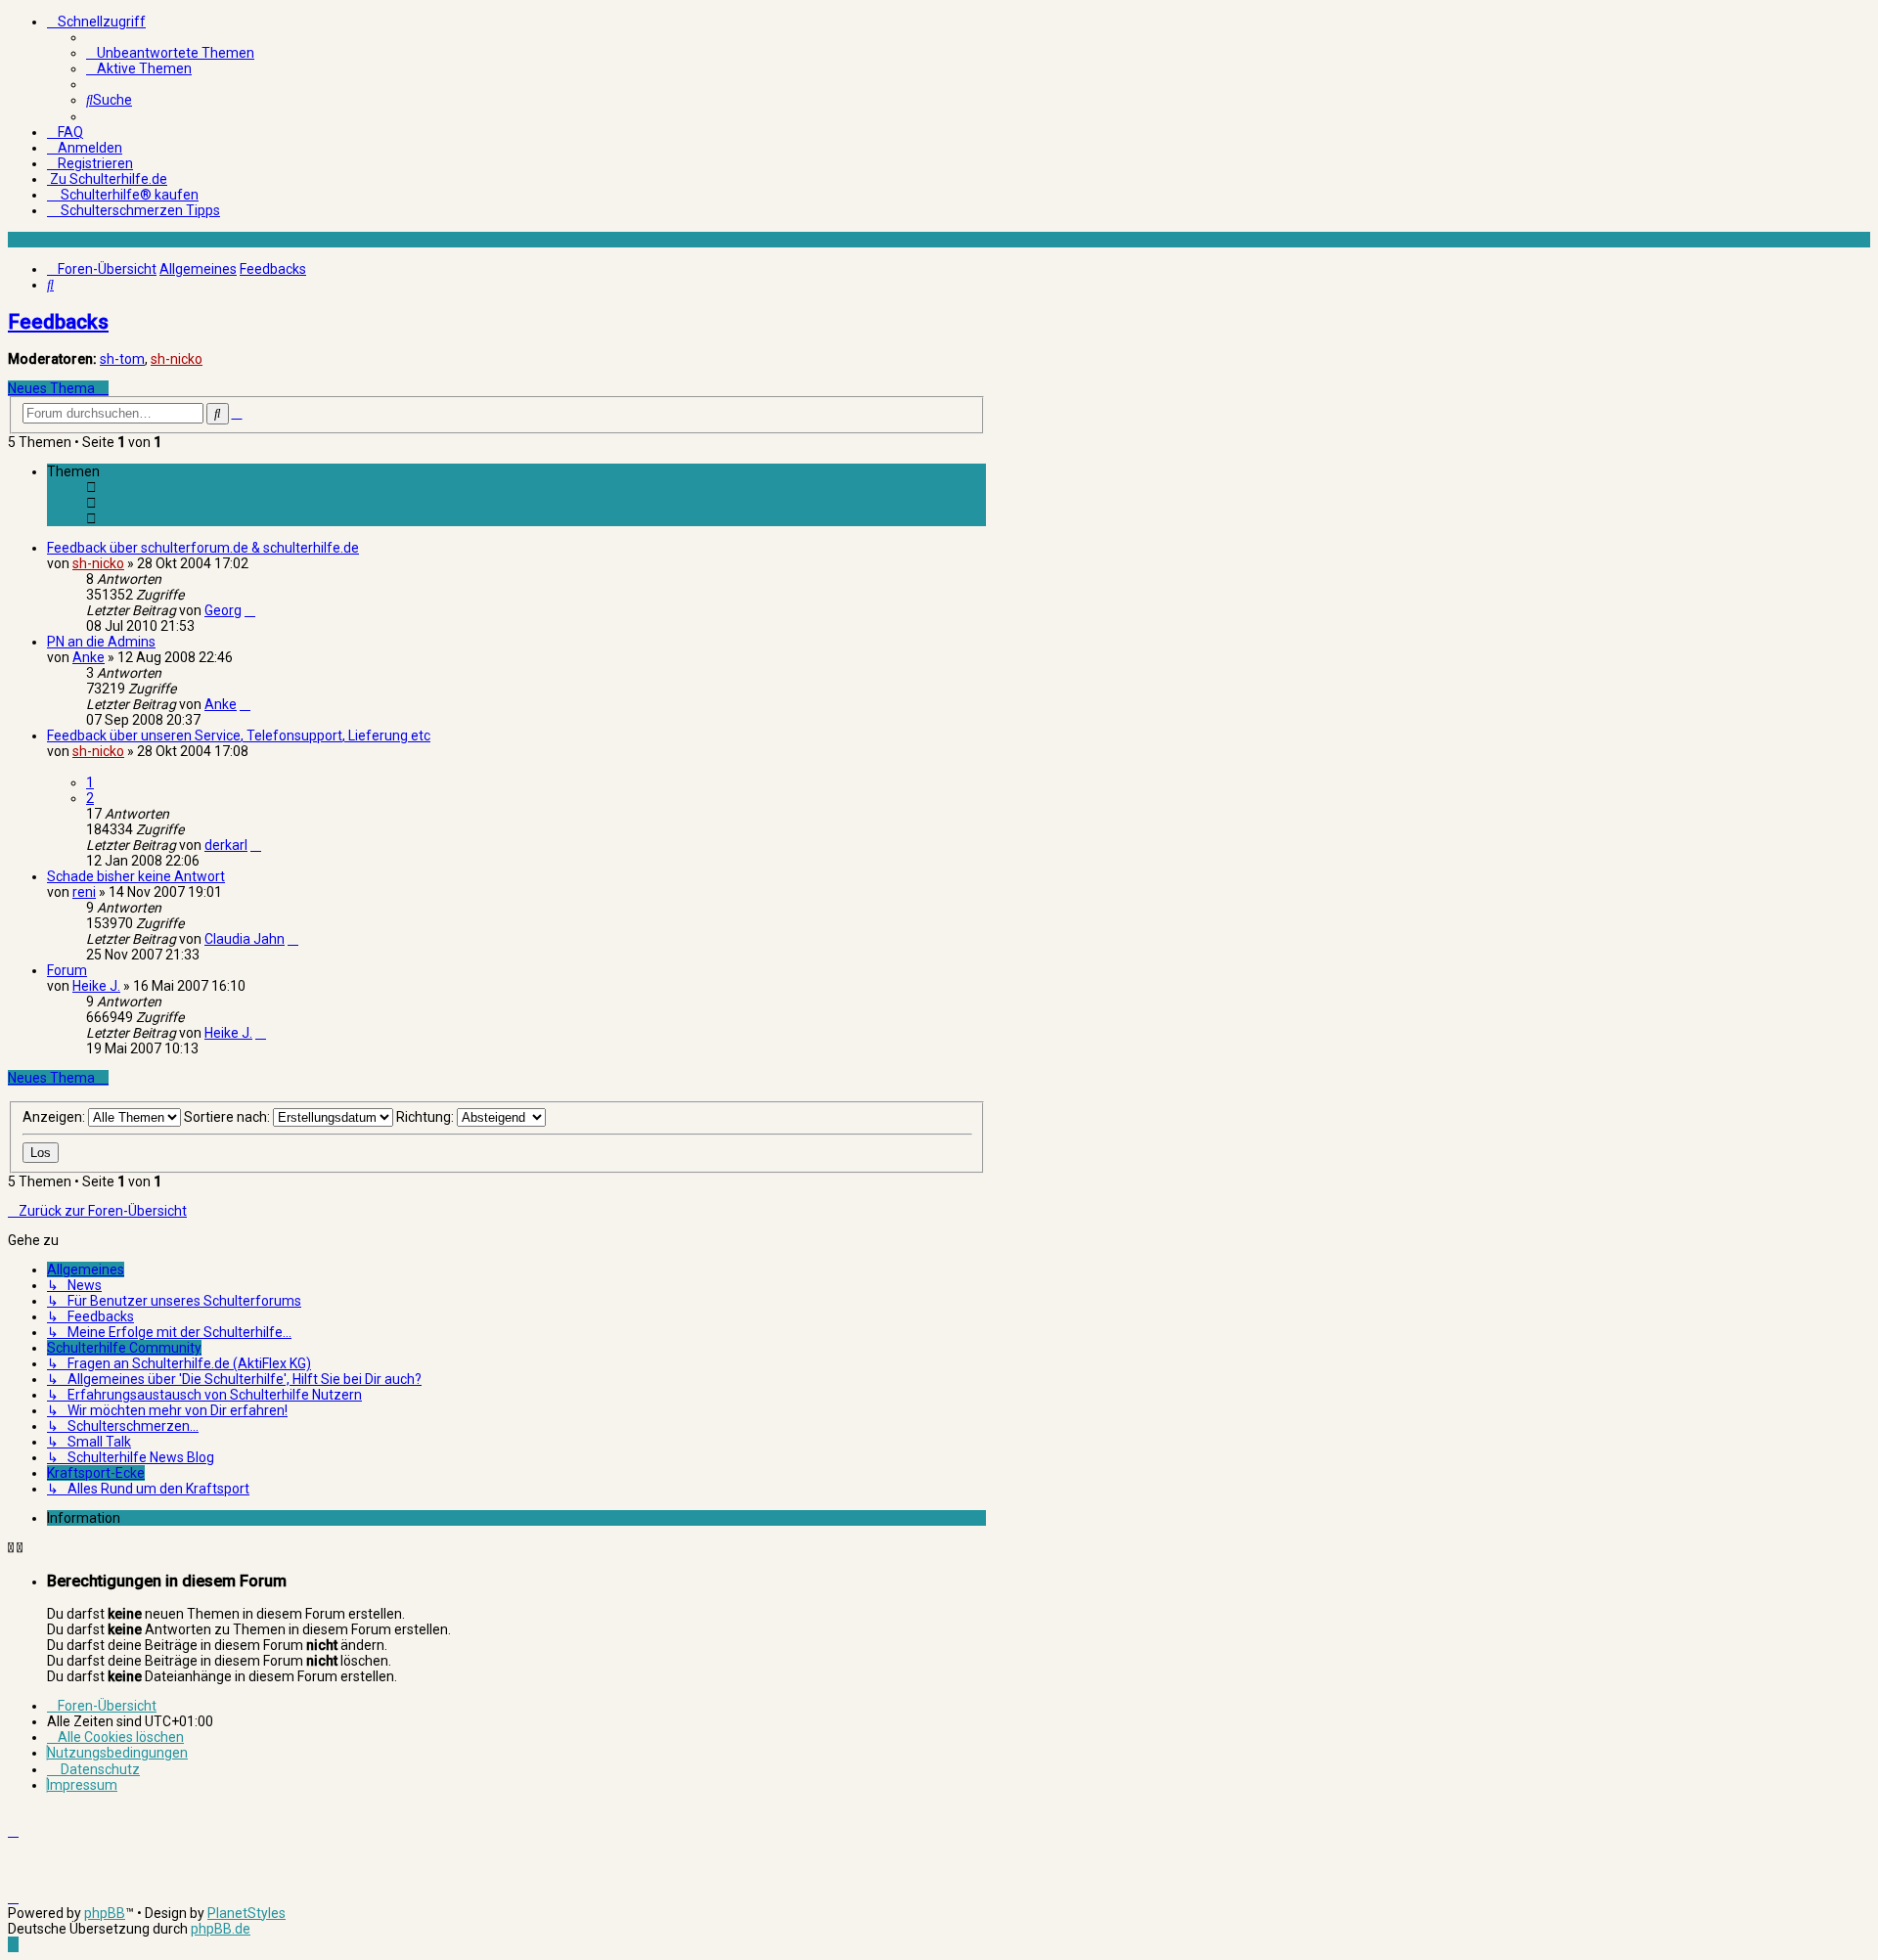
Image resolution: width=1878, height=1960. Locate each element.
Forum (67, 970)
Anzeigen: (55, 1117)
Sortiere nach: (228, 1117)
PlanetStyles (246, 1913)
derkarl (226, 845)
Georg (223, 610)
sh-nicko (177, 359)
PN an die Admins (101, 642)
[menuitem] (170, 53)
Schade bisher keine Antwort (136, 876)
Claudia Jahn (245, 939)
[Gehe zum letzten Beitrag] (250, 610)
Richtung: (426, 1117)
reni (84, 892)
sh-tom (122, 359)
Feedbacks (58, 322)
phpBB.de (221, 1929)
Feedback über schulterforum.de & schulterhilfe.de (203, 548)
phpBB (105, 1913)
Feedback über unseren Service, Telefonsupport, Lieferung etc (239, 735)
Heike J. (96, 986)
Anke (89, 657)
